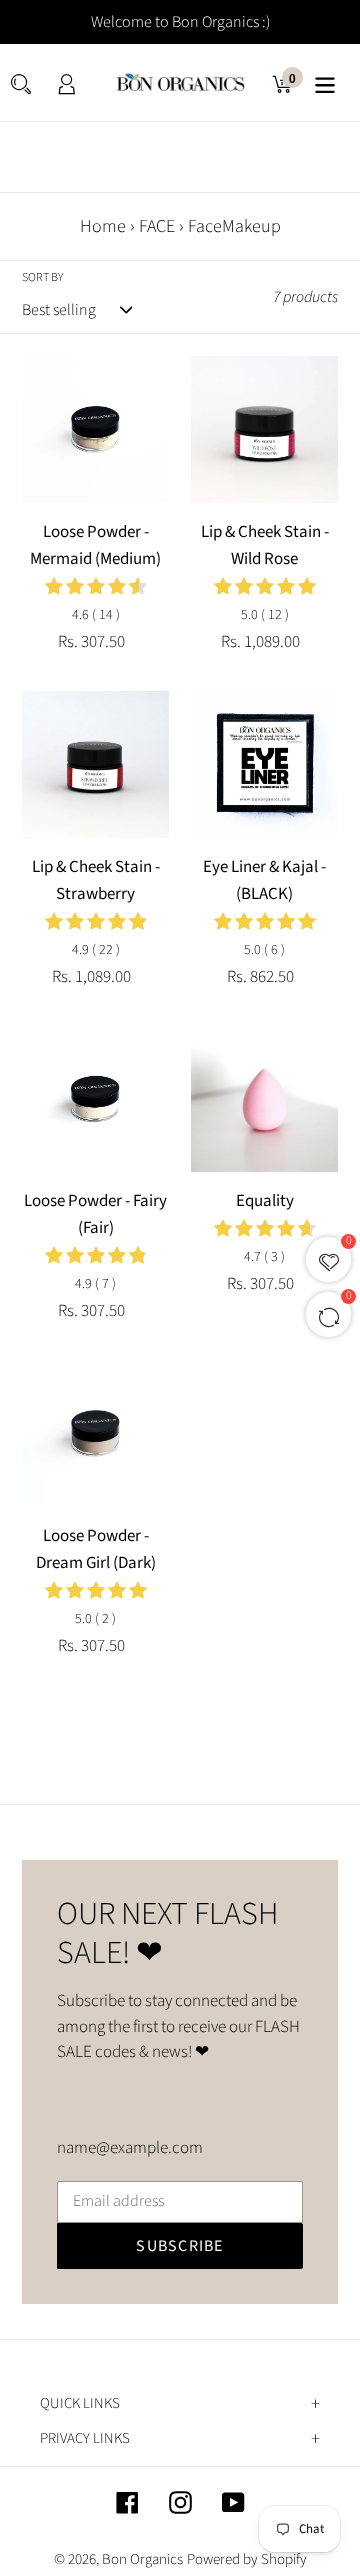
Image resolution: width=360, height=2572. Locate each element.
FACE (157, 226)
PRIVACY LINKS (85, 2439)
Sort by (42, 277)
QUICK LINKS (80, 2404)
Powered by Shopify (247, 2559)
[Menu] (325, 82)
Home (103, 226)
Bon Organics (142, 2559)
